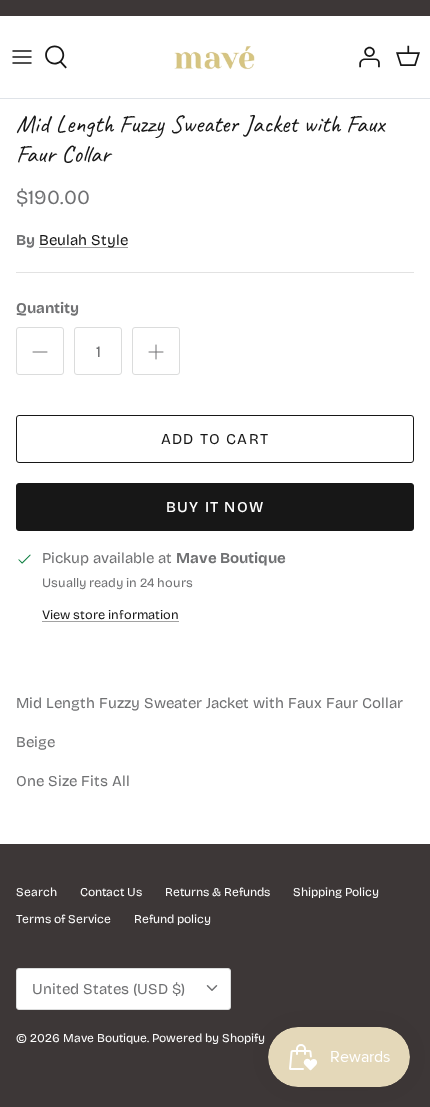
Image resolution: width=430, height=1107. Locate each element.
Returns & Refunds (217, 892)
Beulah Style (83, 240)
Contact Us (111, 892)
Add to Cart (215, 439)
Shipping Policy (336, 892)
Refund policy (172, 919)
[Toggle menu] (22, 57)
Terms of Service (63, 919)
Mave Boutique (105, 1038)
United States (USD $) (108, 989)
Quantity (47, 308)
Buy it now (215, 507)
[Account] (364, 57)
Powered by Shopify (208, 1038)
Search (36, 892)
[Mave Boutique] (215, 57)
